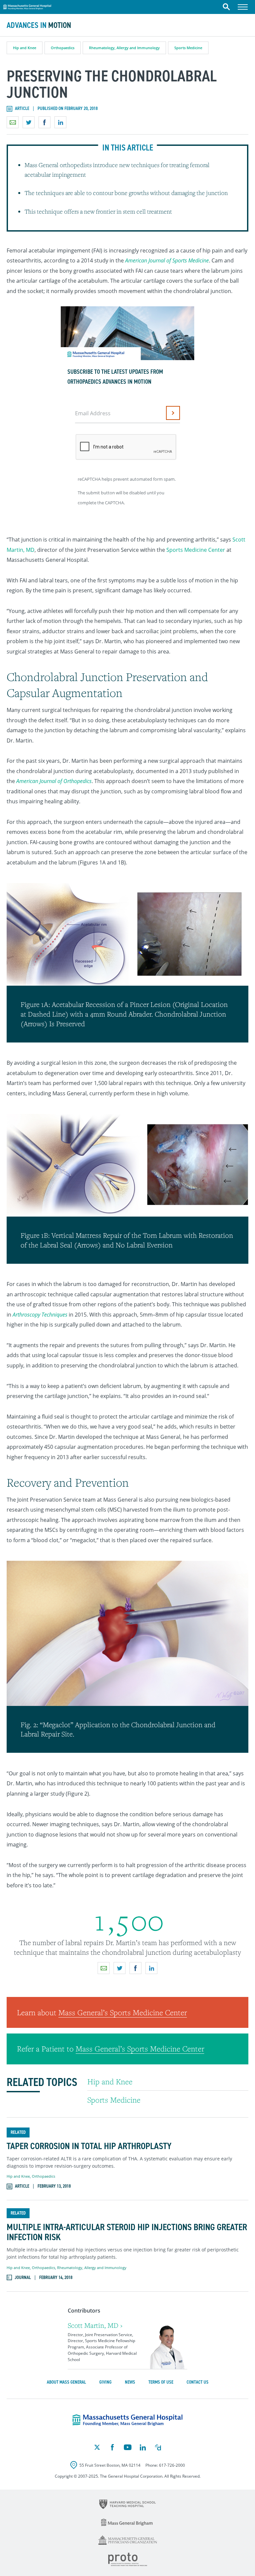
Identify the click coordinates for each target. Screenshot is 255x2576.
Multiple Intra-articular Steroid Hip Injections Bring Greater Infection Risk (127, 2232)
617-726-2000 (172, 2465)
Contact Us (198, 2382)
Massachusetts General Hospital (27, 6)
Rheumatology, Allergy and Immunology (124, 48)
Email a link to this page (13, 122)
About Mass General (66, 2382)
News (130, 2382)
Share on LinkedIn (60, 122)
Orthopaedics (63, 48)
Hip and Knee (25, 48)
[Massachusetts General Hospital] (127, 2420)
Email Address (93, 413)
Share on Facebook (44, 122)
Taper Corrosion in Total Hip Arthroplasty (89, 2146)
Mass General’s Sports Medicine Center (123, 2012)
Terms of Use (161, 2382)
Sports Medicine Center (196, 550)
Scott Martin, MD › (95, 2325)
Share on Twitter (29, 122)
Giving (105, 2382)
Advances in (39, 25)
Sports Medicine (188, 48)
